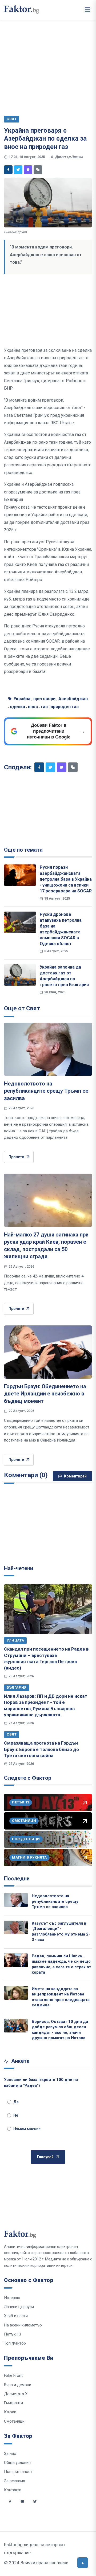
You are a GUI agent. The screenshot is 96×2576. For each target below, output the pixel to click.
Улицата (15, 1640)
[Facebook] (8, 170)
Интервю (12, 2298)
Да (16, 2102)
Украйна (22, 699)
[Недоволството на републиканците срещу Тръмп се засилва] (48, 1049)
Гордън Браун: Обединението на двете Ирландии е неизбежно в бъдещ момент (45, 1394)
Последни (17, 1879)
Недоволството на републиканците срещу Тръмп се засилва (46, 1091)
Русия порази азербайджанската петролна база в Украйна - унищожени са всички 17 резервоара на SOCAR (66, 879)
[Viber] (28, 170)
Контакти (13, 2490)
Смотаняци (14, 2421)
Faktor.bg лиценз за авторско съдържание (34, 2549)
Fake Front (13, 2375)
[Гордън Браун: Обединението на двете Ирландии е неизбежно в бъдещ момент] (48, 1352)
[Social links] (10, 2501)
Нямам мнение (27, 2129)
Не (16, 2115)
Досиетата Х (16, 2394)
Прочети (16, 1157)
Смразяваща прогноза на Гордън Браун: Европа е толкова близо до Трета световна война (41, 1749)
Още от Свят (22, 1008)
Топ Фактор (15, 2343)
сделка (17, 707)
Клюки (10, 2412)
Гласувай (45, 2157)
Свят (12, 1734)
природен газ (65, 707)
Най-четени (19, 1568)
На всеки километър (23, 2325)
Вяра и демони (18, 2385)
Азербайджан (73, 699)
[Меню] (87, 10)
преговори (44, 699)
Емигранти (13, 2403)
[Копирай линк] (38, 170)
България (17, 1687)
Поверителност (18, 2472)
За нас (10, 2453)
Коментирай (75, 1476)
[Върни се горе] (83, 2563)
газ (44, 707)
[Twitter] (18, 170)
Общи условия (17, 2463)
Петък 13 (13, 2334)
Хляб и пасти (16, 2316)
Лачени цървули (19, 2307)
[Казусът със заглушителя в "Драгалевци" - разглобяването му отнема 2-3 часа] (16, 1927)
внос (33, 707)
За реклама (15, 2481)
